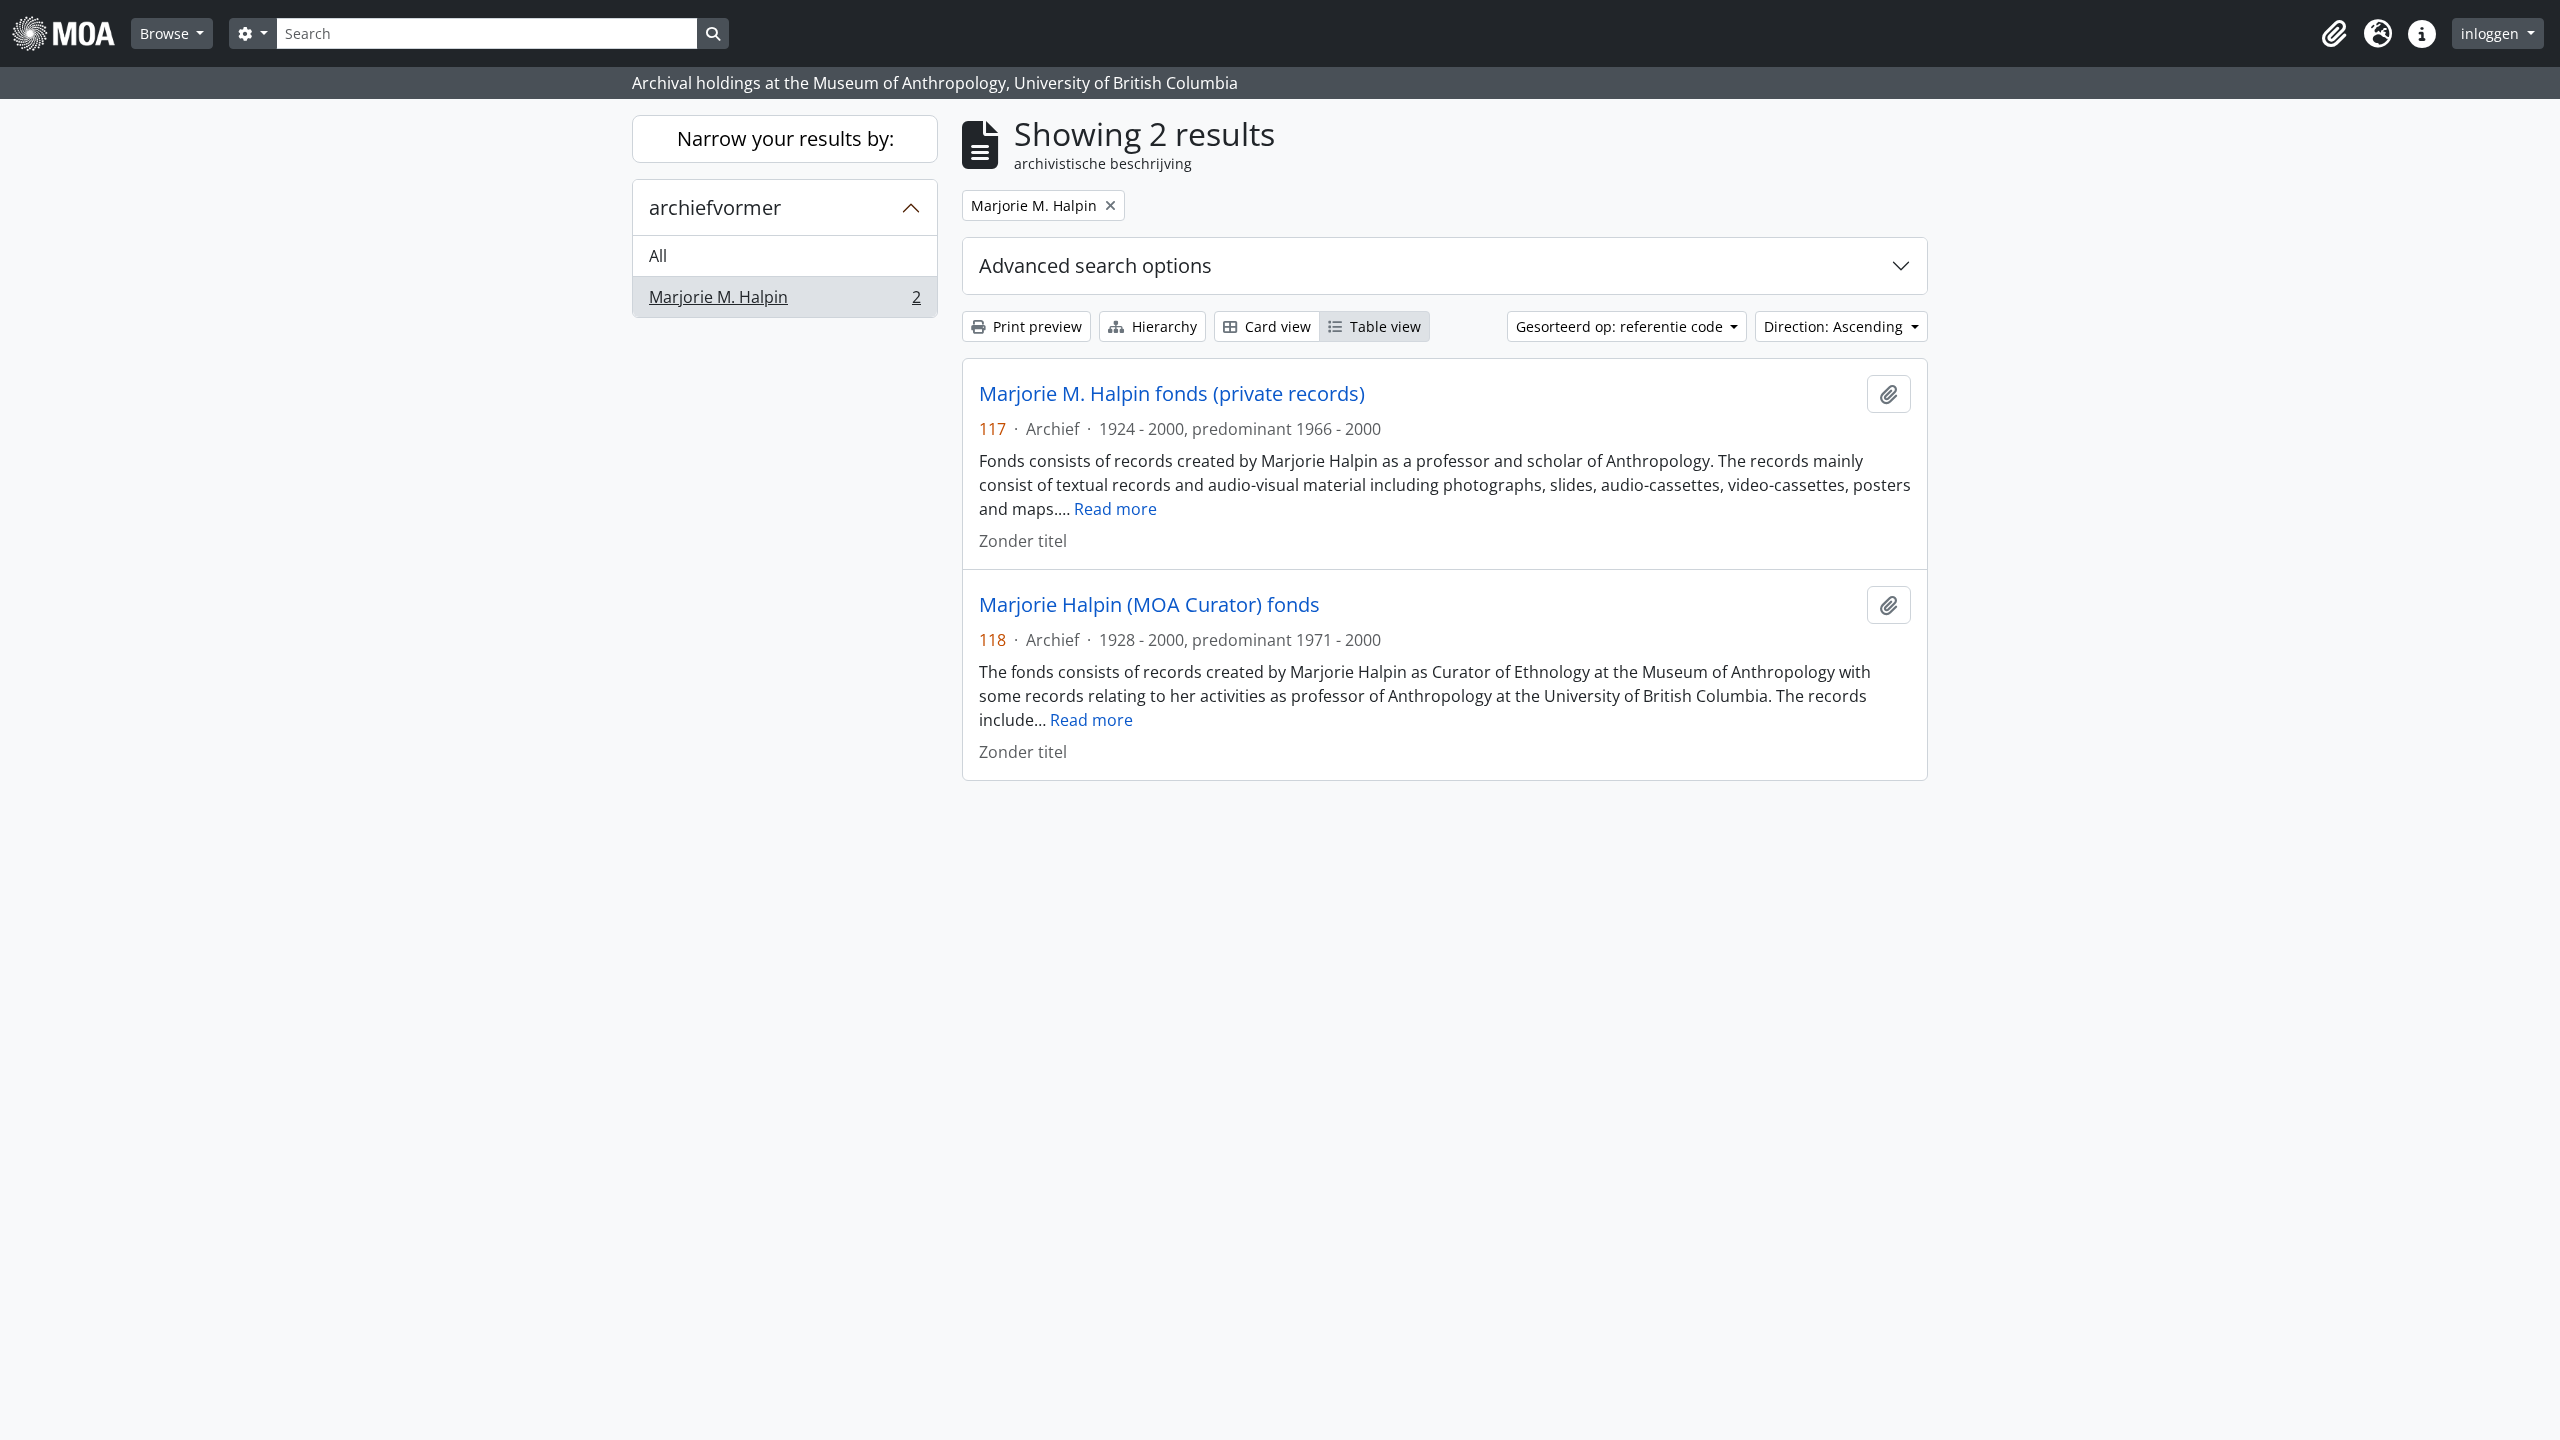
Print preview (1035, 326)
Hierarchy (1162, 326)
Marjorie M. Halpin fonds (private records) (1172, 394)
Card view (1276, 326)
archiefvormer (715, 207)
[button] (2334, 34)
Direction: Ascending (1835, 326)
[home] (71, 33)
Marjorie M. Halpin (784, 301)
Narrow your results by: (785, 138)
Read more (1115, 509)
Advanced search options (1095, 265)
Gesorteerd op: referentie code (1621, 326)
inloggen (2492, 33)
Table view (1383, 326)
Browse (166, 33)
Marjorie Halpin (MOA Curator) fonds (1149, 605)
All (658, 256)
